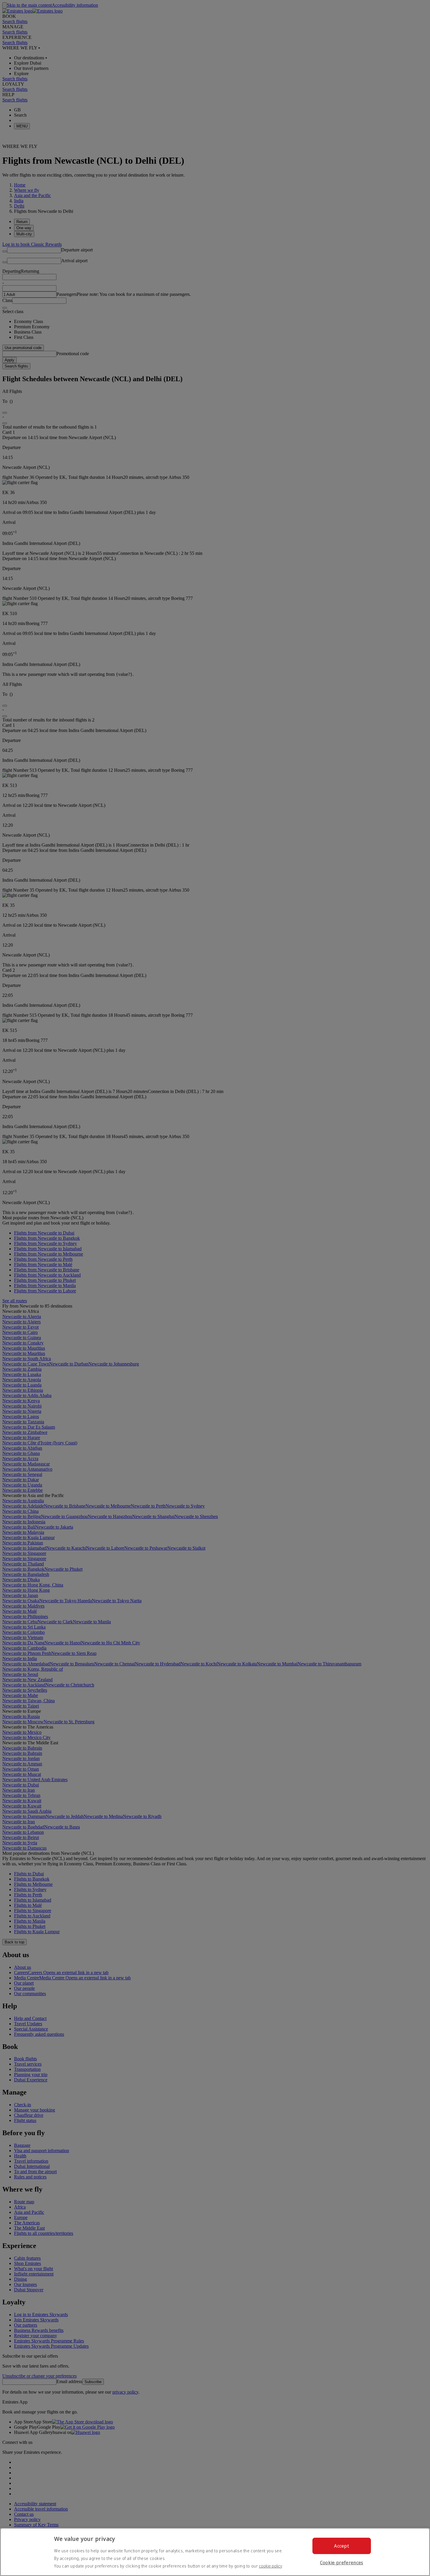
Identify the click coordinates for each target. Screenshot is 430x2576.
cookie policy (270, 2566)
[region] (215, 2552)
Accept (342, 2546)
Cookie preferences (342, 2563)
